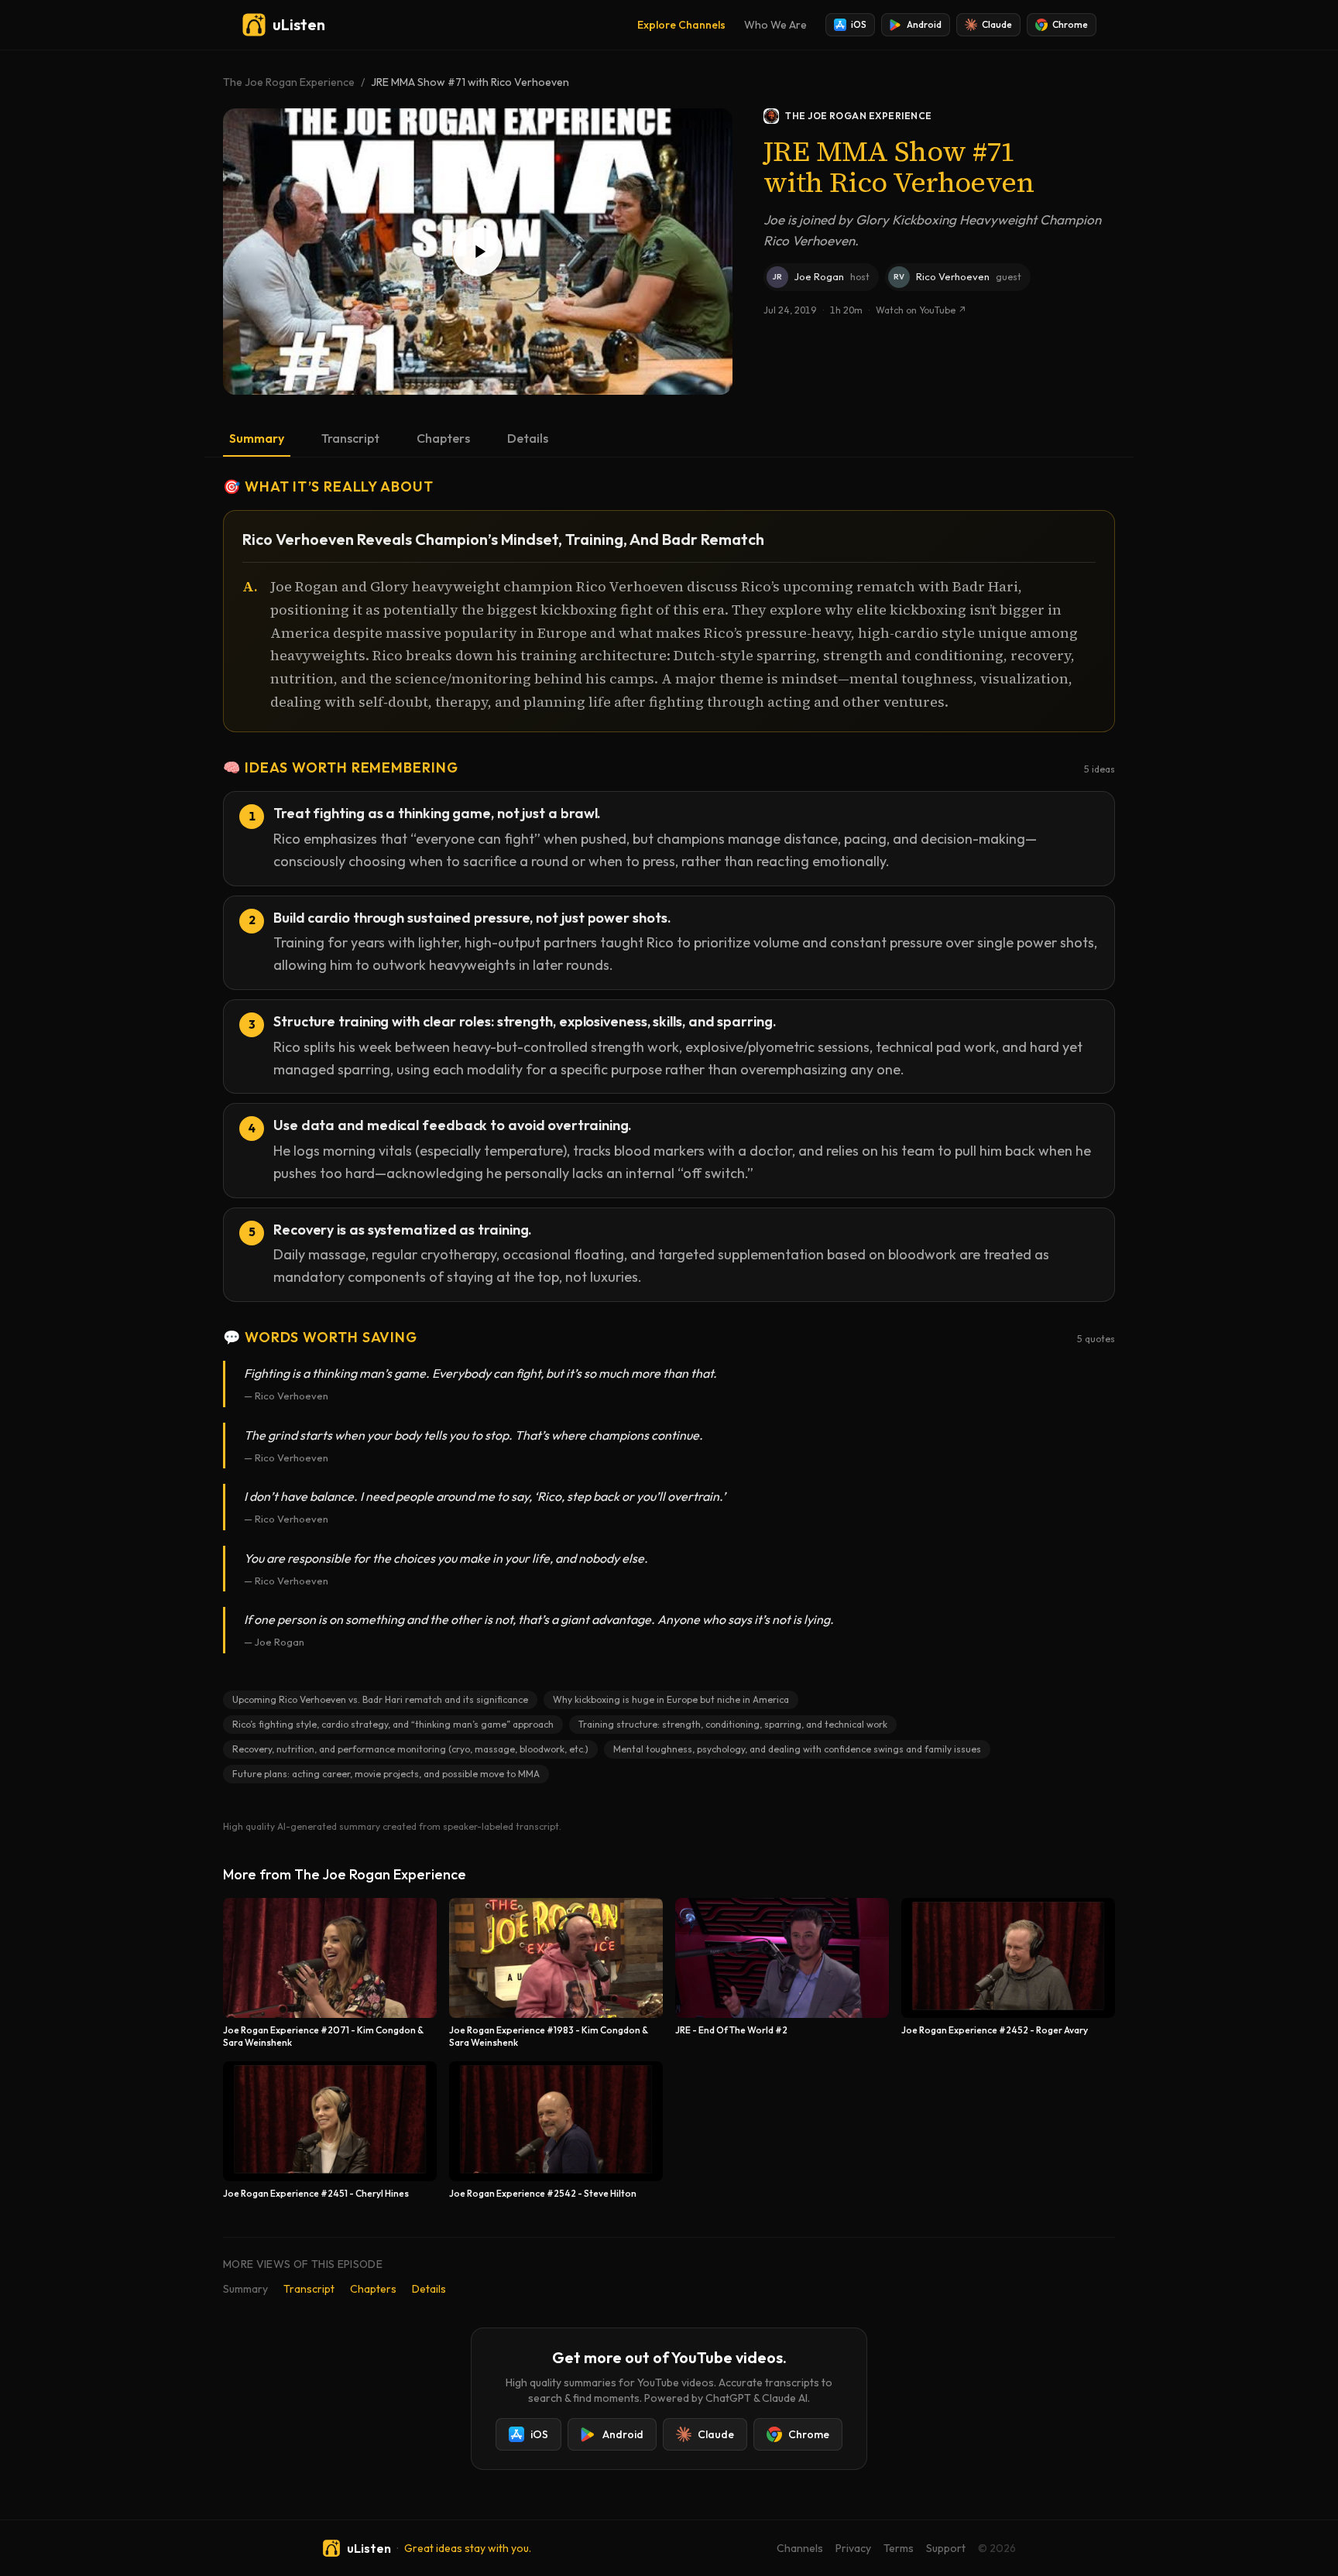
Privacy (853, 2548)
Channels (800, 2548)
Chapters (443, 438)
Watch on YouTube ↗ (921, 310)
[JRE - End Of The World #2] (782, 1973)
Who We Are (775, 25)
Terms (899, 2548)
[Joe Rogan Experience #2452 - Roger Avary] (1008, 1973)
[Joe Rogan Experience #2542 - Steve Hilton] (556, 2131)
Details (528, 438)
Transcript (350, 438)
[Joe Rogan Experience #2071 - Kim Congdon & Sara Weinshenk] (330, 1973)
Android (924, 24)
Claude (997, 24)
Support (946, 2548)
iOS (859, 24)
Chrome (1070, 24)
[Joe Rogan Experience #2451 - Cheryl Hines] (330, 2131)
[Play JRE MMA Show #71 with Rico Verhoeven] (478, 252)
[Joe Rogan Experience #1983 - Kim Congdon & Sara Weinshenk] (556, 1973)
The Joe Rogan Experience (289, 82)
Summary (257, 438)
